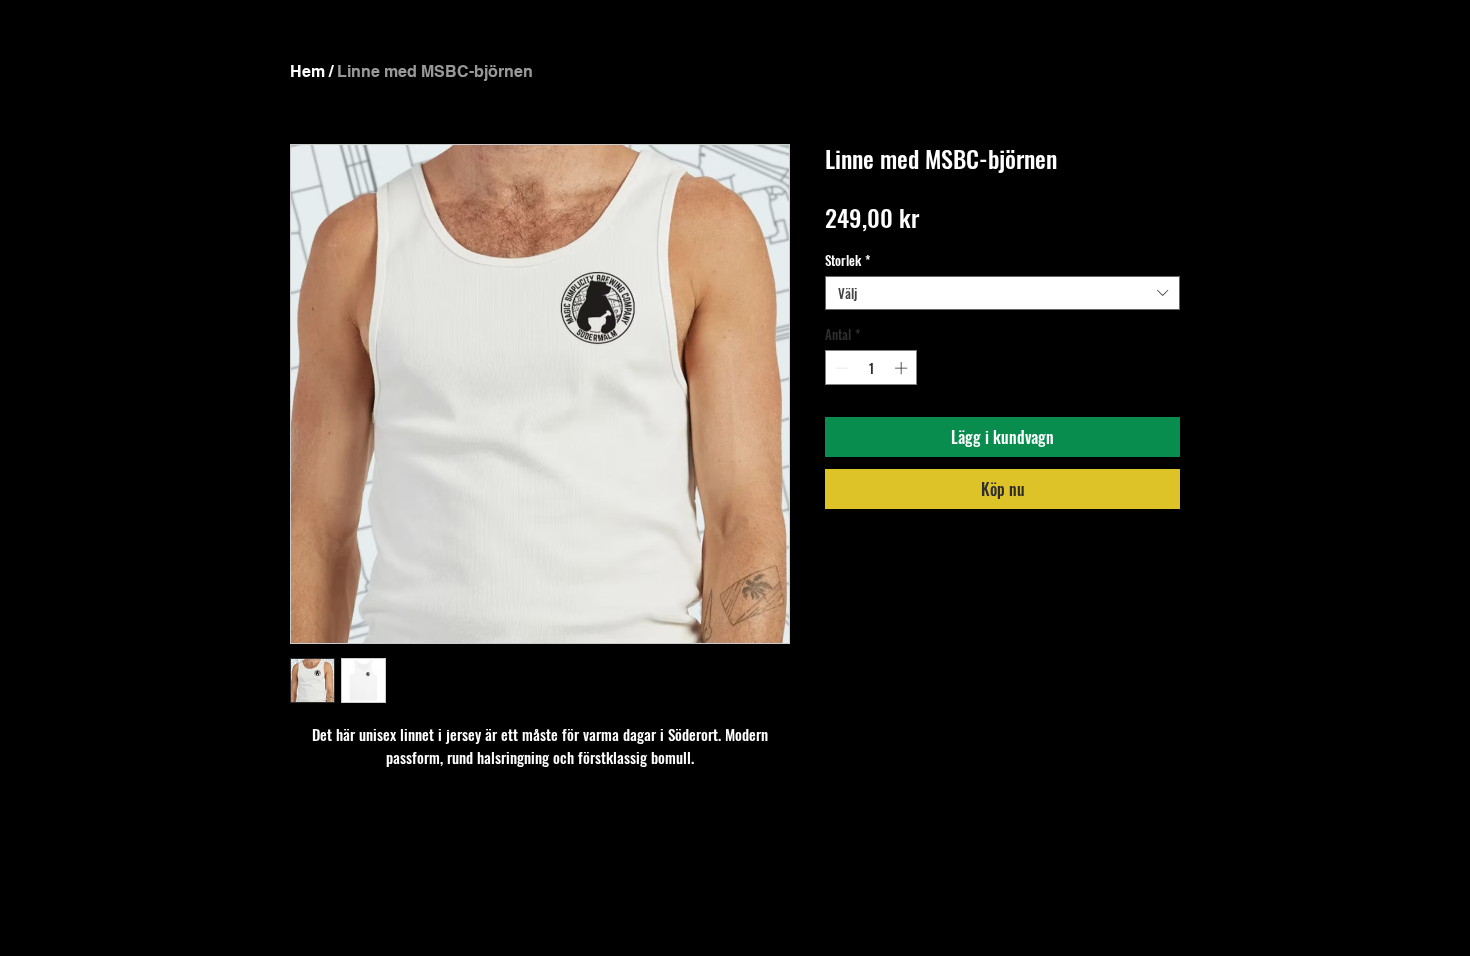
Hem (307, 71)
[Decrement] (840, 368)
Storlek (847, 260)
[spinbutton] (871, 368)
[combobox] (1002, 293)
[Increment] (903, 368)
